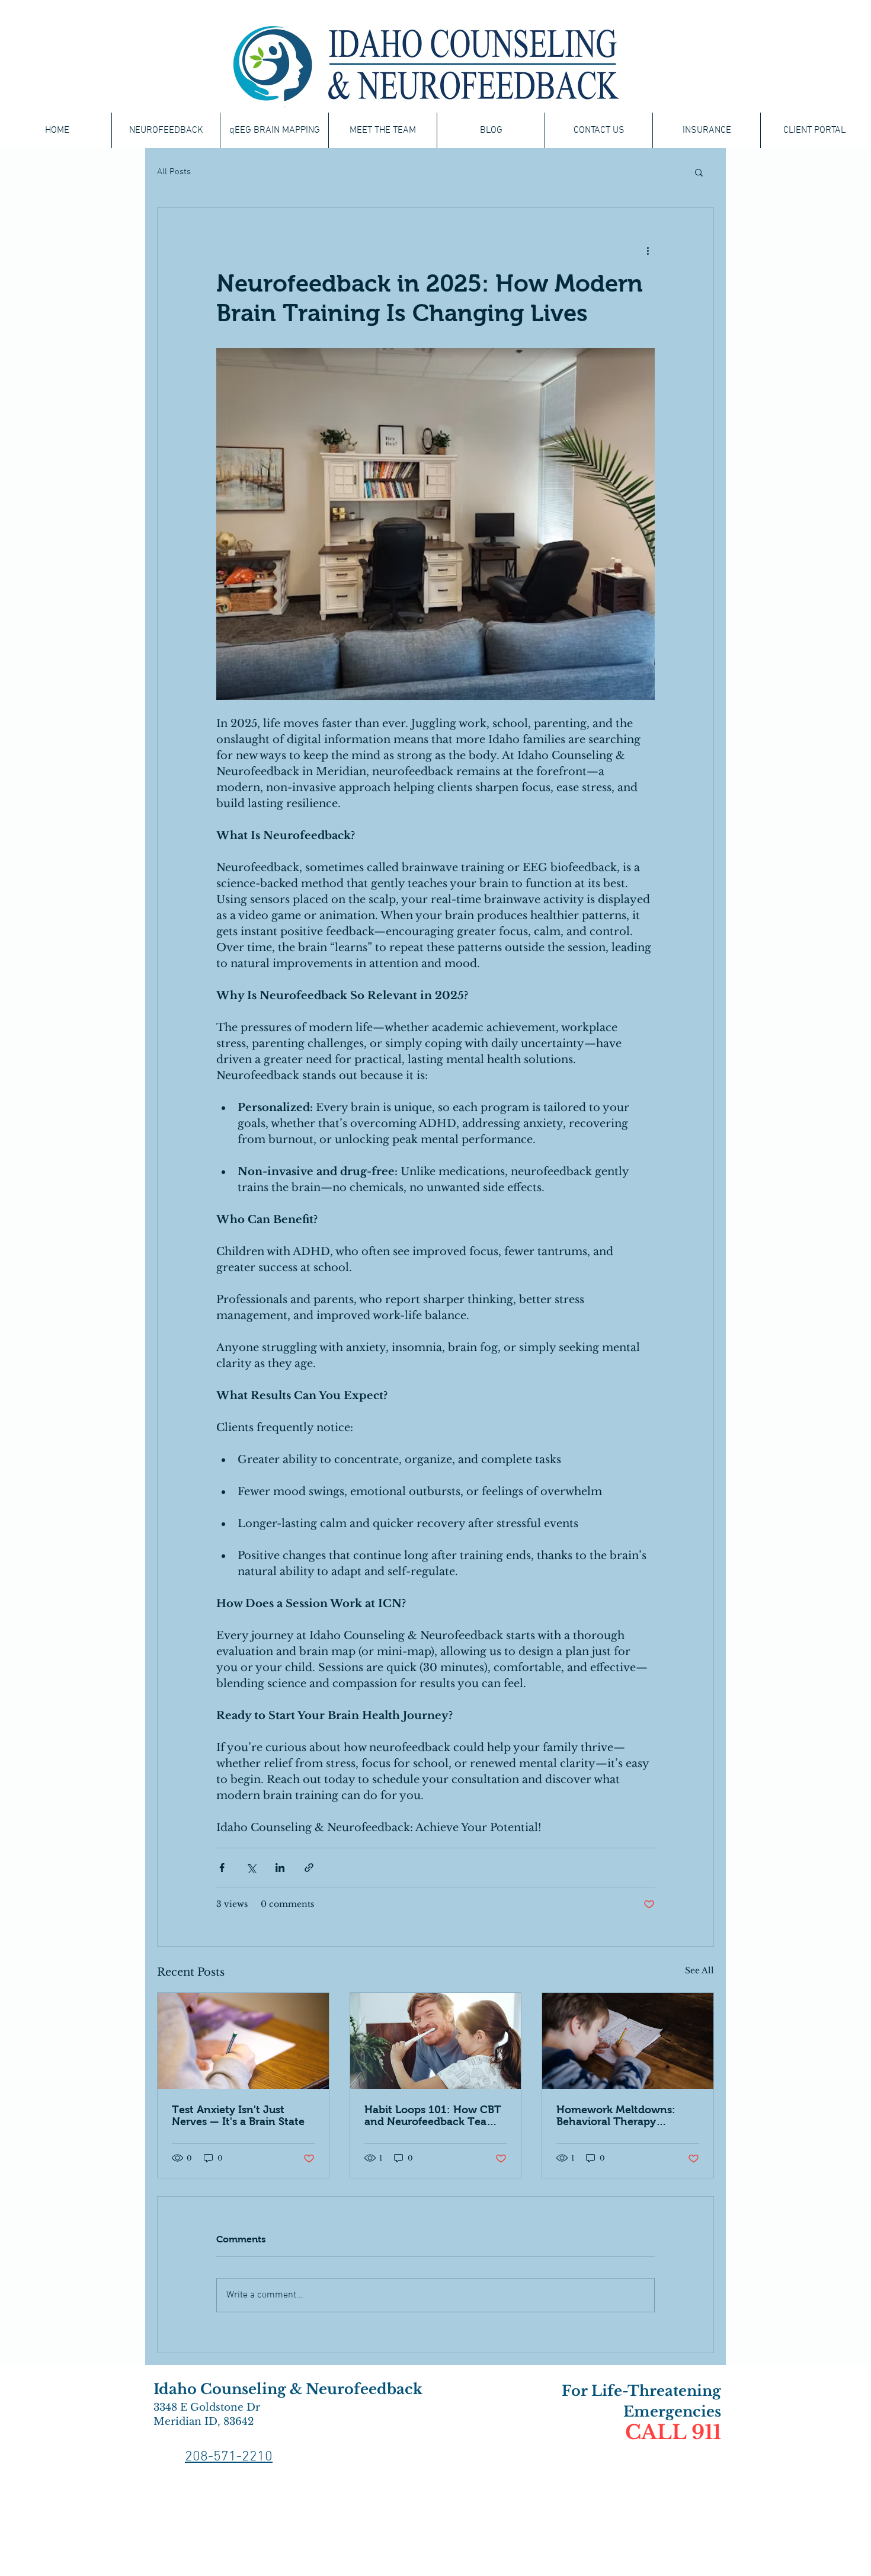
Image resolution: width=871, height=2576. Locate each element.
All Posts (174, 172)
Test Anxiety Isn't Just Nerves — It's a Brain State (238, 2116)
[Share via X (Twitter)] (251, 1868)
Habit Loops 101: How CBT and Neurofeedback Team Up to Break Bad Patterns (433, 2116)
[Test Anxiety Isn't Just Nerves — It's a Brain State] (243, 2041)
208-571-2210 (229, 2457)
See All (699, 1970)
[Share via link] (309, 1868)
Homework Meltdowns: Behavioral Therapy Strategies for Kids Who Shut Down (616, 2116)
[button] (699, 172)
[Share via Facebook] (222, 1868)
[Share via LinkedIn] (280, 1868)
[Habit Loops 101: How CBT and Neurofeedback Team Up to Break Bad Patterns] (436, 2041)
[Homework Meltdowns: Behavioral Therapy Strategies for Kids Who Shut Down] (628, 2041)
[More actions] (648, 251)
